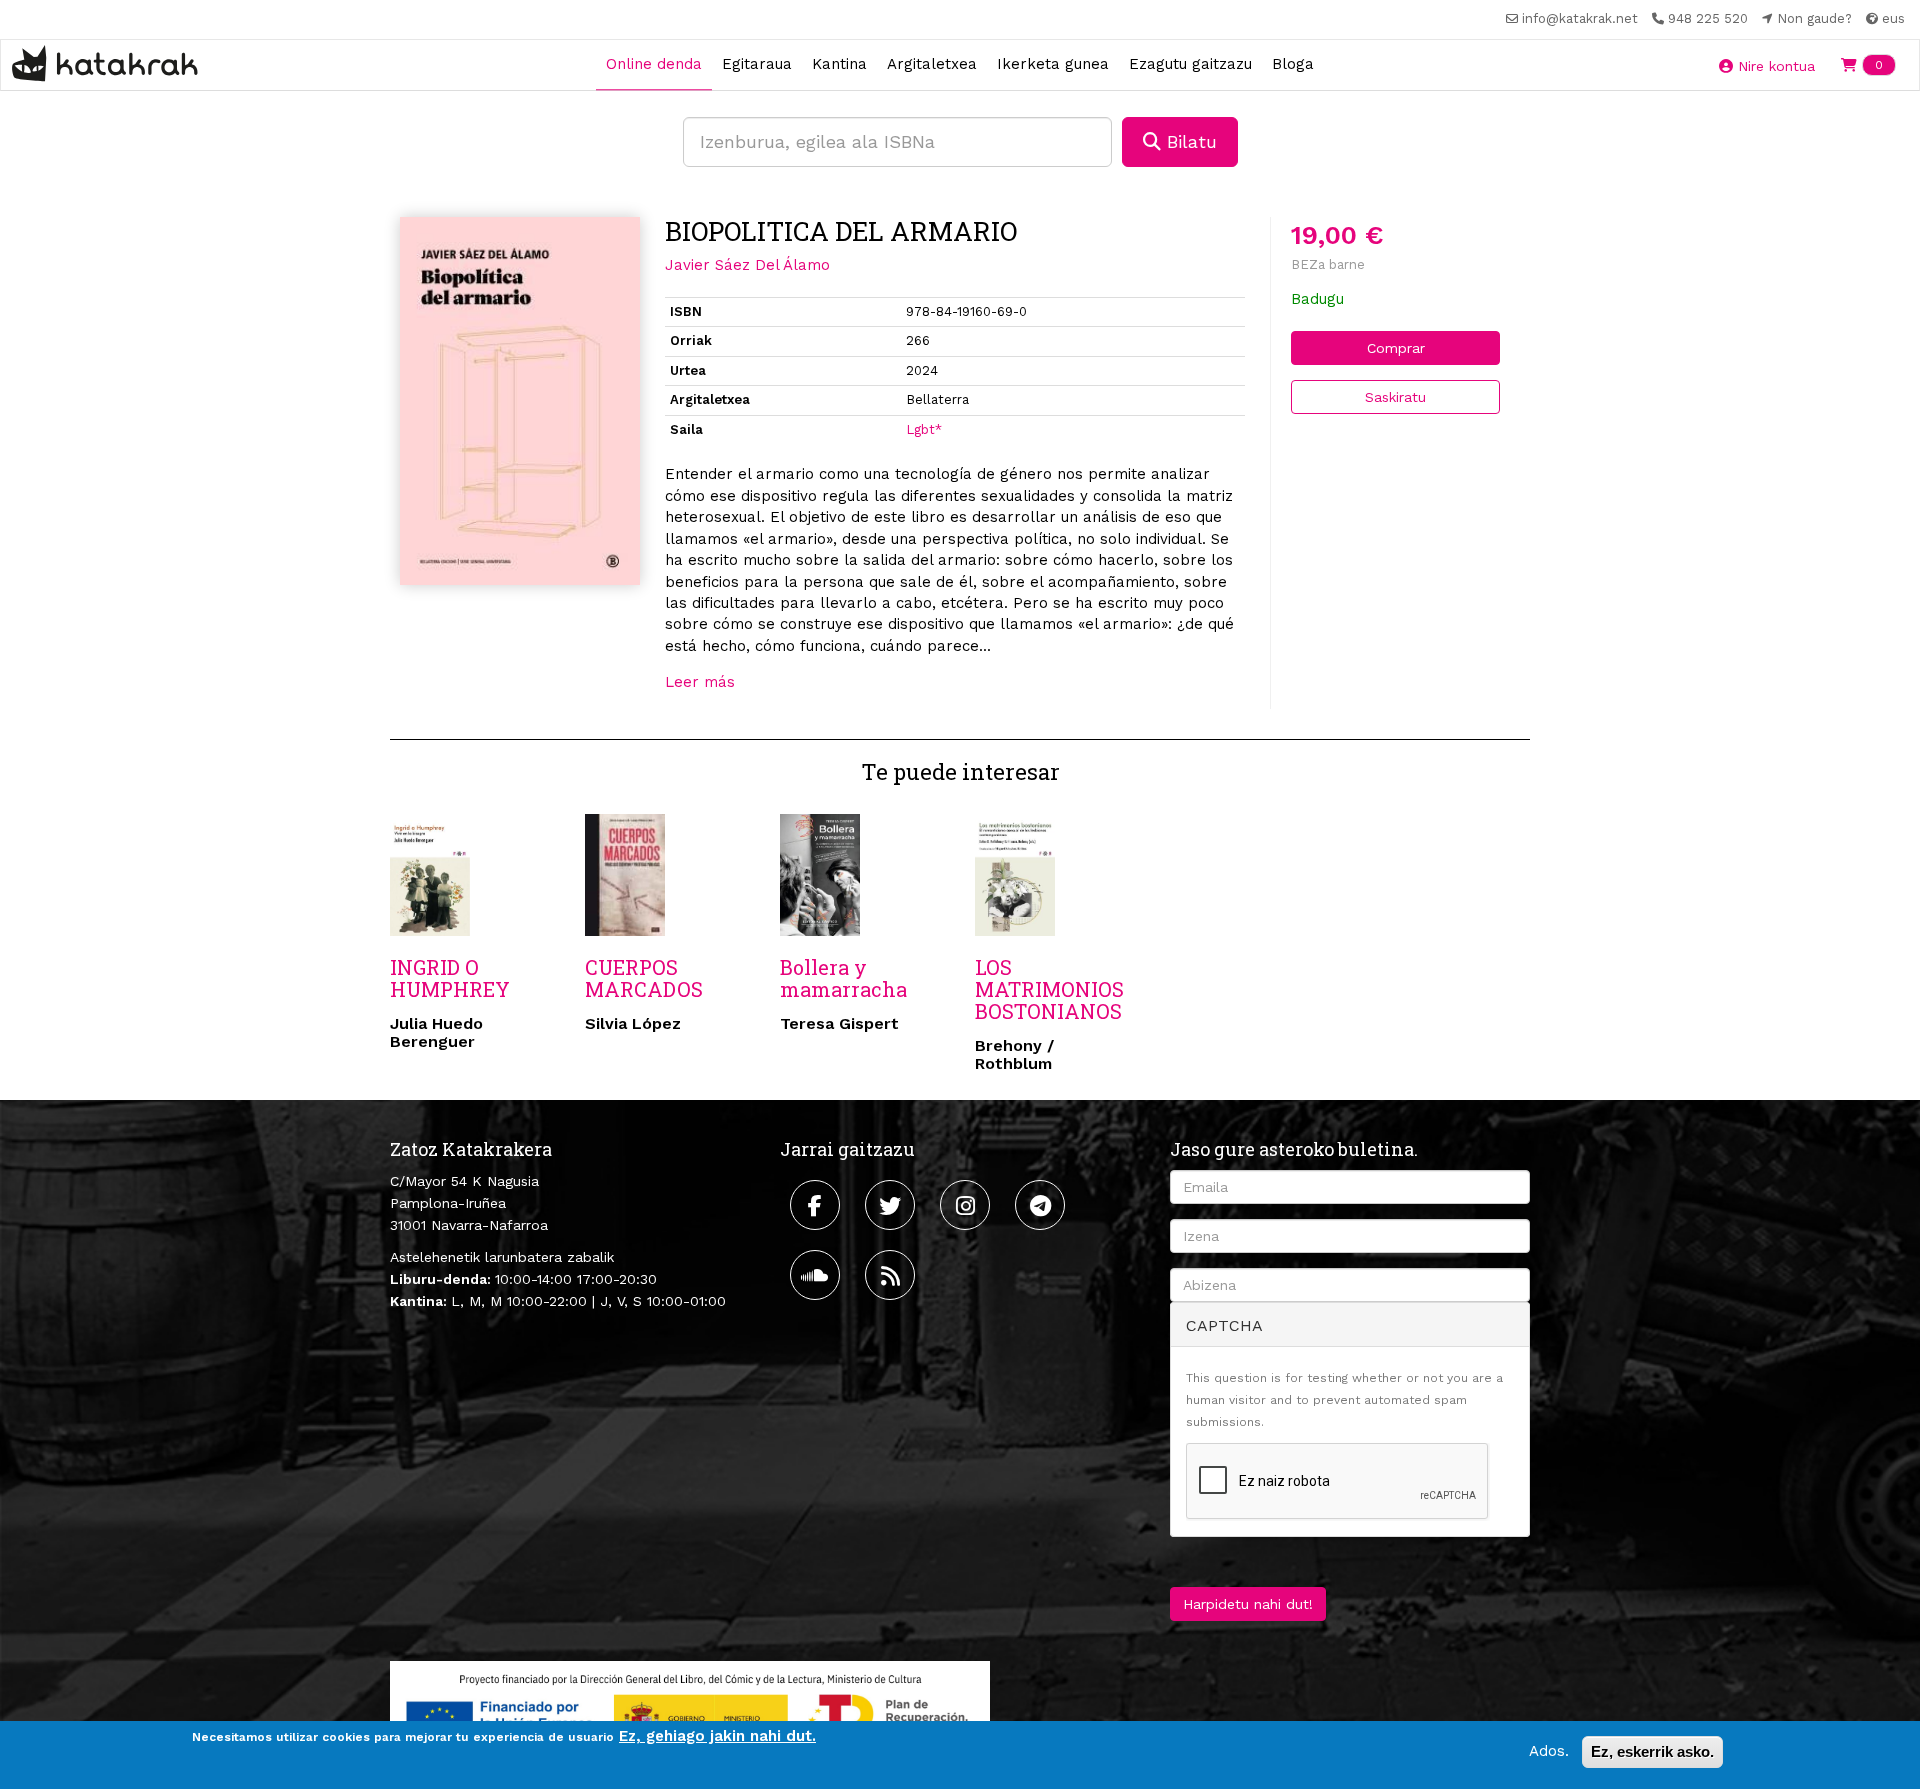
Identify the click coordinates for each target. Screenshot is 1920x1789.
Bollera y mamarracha (843, 978)
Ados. (1549, 1751)
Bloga (1293, 64)
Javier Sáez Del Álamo (747, 265)
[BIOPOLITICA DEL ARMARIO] (520, 401)
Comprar (1396, 348)
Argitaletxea (932, 64)
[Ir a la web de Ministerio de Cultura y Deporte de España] (690, 1714)
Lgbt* (924, 429)
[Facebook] (817, 1205)
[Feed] (892, 1275)
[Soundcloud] (817, 1275)
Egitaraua (757, 64)
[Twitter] (892, 1205)
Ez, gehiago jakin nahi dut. (717, 1736)
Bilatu (1189, 141)
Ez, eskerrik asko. (1652, 1751)
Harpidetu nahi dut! (1248, 1604)
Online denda (654, 64)
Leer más (700, 682)
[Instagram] (967, 1205)
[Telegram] (1042, 1205)
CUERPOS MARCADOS (644, 978)
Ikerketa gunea (1053, 64)
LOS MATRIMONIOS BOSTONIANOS (1049, 989)
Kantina (839, 64)
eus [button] (1891, 18)
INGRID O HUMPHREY (450, 978)
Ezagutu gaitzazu (1190, 64)
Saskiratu (1395, 397)
